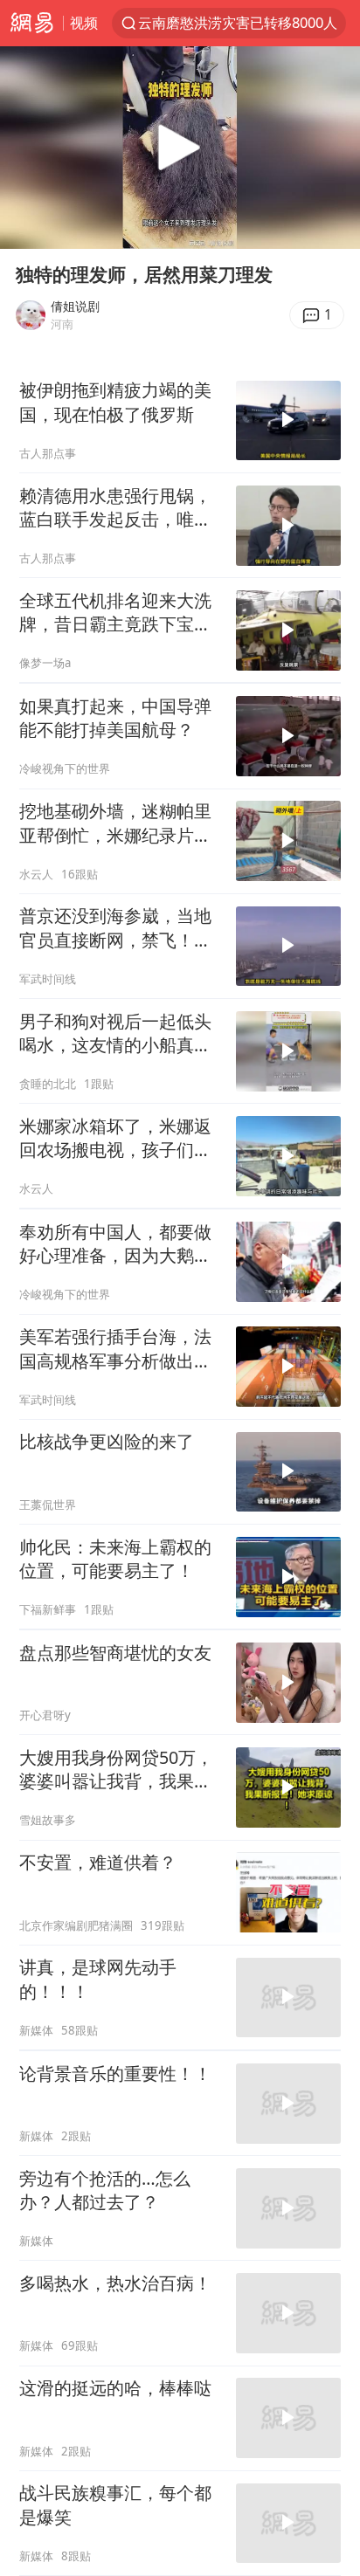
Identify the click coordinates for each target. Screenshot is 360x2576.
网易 (31, 23)
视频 (84, 22)
